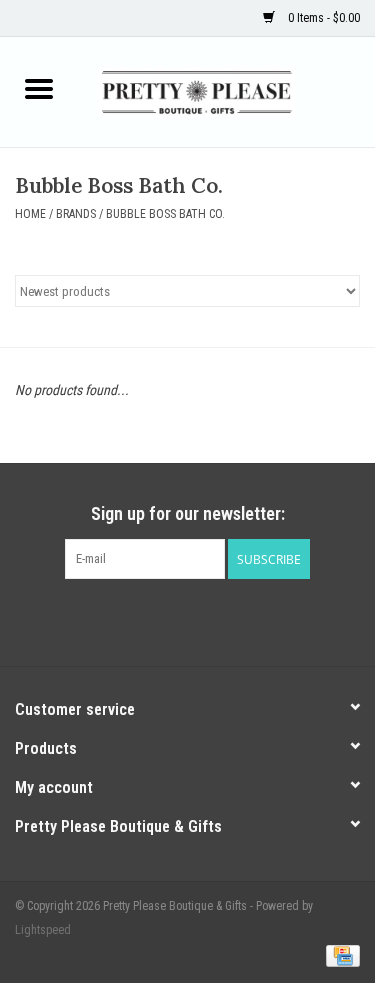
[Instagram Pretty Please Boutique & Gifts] (205, 620)
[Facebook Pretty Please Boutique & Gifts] (170, 620)
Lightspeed (43, 930)
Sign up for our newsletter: (188, 513)
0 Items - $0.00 (322, 18)
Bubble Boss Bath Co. (165, 214)
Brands (76, 214)
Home (30, 214)
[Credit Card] (339, 955)
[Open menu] (39, 88)
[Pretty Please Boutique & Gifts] (227, 91)
